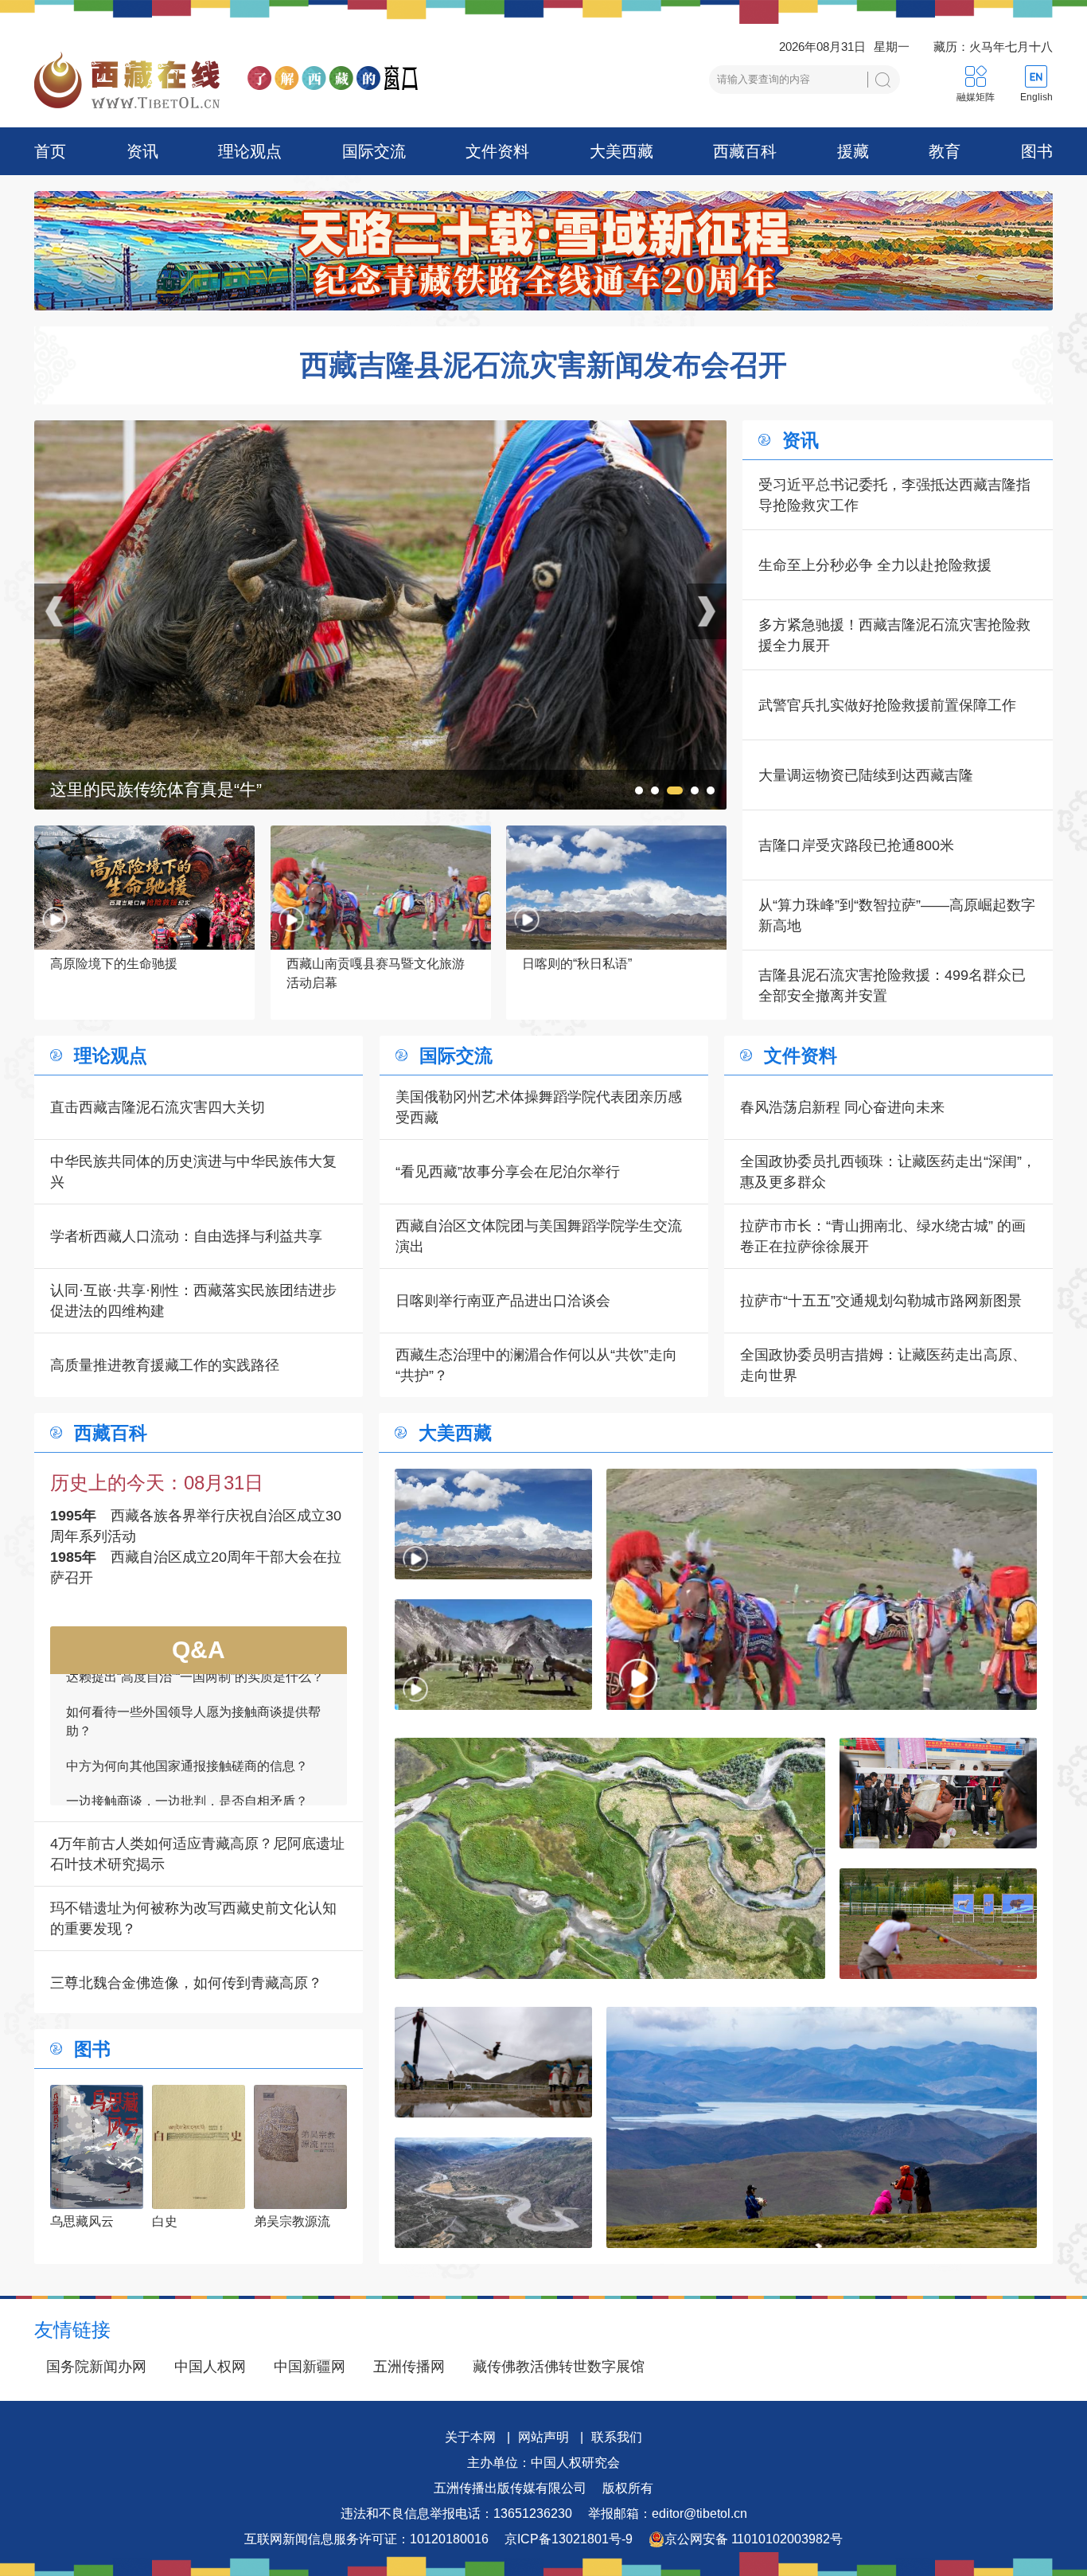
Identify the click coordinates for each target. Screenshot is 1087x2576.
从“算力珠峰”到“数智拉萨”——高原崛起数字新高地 (897, 915)
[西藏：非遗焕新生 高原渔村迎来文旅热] (493, 1655)
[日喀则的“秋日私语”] (493, 1524)
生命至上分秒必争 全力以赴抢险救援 (875, 565)
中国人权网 (210, 2367)
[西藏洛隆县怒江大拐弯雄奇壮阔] (493, 2193)
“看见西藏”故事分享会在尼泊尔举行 (508, 1172)
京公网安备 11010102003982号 (754, 2539)
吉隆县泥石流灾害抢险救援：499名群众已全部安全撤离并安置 (892, 986)
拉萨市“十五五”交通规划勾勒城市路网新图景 (881, 1301)
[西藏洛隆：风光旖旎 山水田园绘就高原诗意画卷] (380, 431)
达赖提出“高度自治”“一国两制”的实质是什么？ (195, 1795)
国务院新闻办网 (96, 2367)
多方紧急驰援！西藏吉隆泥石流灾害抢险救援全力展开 (894, 635)
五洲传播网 (409, 2367)
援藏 (853, 151)
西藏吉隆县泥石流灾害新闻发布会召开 (543, 365)
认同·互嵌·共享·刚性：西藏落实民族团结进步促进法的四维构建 (193, 1301)
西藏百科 (745, 151)
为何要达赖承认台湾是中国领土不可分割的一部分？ (193, 1751)
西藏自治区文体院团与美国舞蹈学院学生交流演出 (539, 1236)
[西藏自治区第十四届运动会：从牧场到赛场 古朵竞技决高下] (938, 1924)
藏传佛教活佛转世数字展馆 (559, 2367)
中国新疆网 (310, 2367)
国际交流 (374, 151)
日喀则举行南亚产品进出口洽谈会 (503, 1301)
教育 (945, 151)
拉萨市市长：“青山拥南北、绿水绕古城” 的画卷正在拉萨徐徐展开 (883, 1236)
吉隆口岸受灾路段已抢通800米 (856, 845)
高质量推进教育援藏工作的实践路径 (165, 1365)
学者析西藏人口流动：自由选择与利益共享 (186, 1236)
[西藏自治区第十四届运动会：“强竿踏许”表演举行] (493, 2062)
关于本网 (470, 2437)
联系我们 (617, 2437)
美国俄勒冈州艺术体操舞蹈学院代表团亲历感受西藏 (539, 1107)
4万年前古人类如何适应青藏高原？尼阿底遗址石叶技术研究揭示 (197, 1854)
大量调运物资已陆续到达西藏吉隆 (866, 775)
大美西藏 (621, 151)
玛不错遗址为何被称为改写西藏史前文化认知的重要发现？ (193, 1918)
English (1036, 97)
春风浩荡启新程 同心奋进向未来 (842, 1107)
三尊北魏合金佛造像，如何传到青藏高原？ (186, 1983)
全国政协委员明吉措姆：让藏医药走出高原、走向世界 (883, 1365)
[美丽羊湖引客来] (822, 2127)
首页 (50, 151)
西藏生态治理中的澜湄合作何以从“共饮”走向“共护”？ (536, 1365)
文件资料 (497, 151)
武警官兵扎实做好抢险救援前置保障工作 (887, 705)
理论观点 (250, 151)
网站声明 (543, 2437)
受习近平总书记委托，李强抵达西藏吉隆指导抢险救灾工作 (894, 495)
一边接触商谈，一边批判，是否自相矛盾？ (187, 1706)
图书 (1037, 151)
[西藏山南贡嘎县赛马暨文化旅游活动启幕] (822, 1589)
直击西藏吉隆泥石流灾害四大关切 (158, 1107)
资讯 (142, 151)
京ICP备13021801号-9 (569, 2539)
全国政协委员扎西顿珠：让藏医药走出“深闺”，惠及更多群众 (888, 1172)
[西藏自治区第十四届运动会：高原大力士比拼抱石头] (938, 1793)
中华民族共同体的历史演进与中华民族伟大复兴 (193, 1172)
